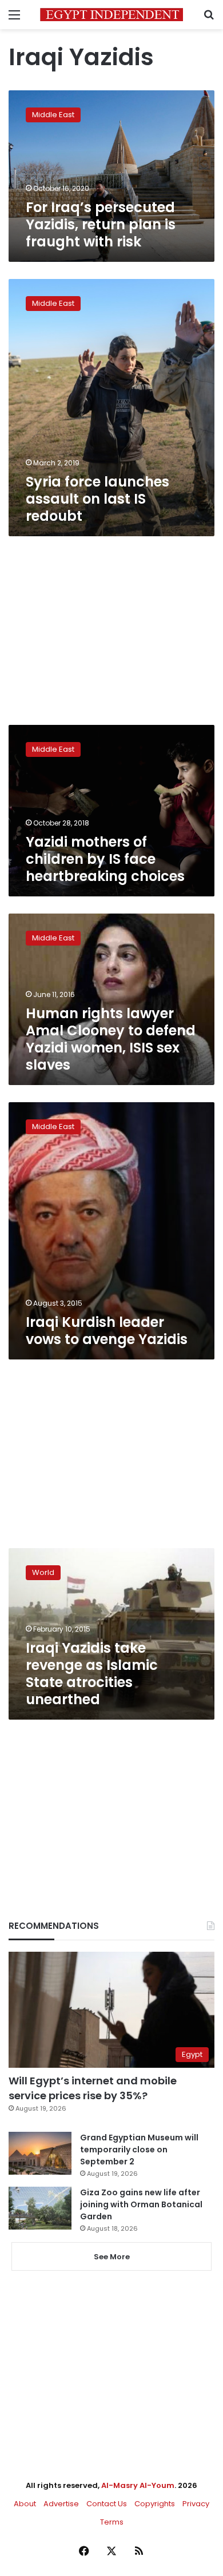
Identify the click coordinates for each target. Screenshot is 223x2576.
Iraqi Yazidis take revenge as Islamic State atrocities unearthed (92, 1674)
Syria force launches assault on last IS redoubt (97, 499)
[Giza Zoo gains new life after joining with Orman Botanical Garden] (40, 2208)
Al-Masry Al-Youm (138, 2485)
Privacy (196, 2504)
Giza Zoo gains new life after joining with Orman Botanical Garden (141, 2204)
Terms (112, 2522)
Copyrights (155, 2504)
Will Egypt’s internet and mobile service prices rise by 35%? (93, 2088)
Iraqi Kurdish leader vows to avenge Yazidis (107, 1331)
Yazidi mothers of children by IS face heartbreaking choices (105, 859)
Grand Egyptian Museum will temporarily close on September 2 (139, 2150)
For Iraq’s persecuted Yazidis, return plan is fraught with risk (101, 224)
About (25, 2504)
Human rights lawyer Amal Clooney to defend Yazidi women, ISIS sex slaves (111, 1039)
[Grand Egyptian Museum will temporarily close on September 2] (40, 2153)
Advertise (61, 2504)
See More (112, 2257)
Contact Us (107, 2504)
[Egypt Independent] (111, 15)
